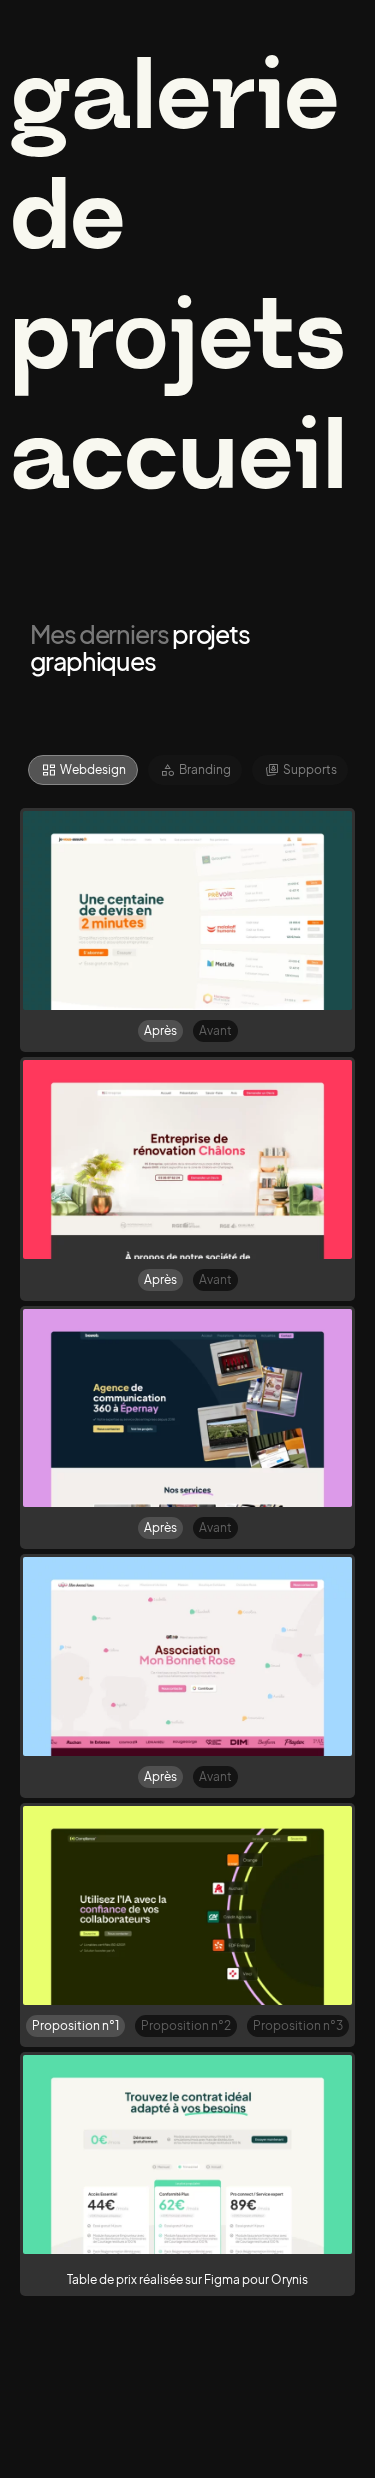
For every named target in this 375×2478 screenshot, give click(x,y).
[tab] (83, 770)
